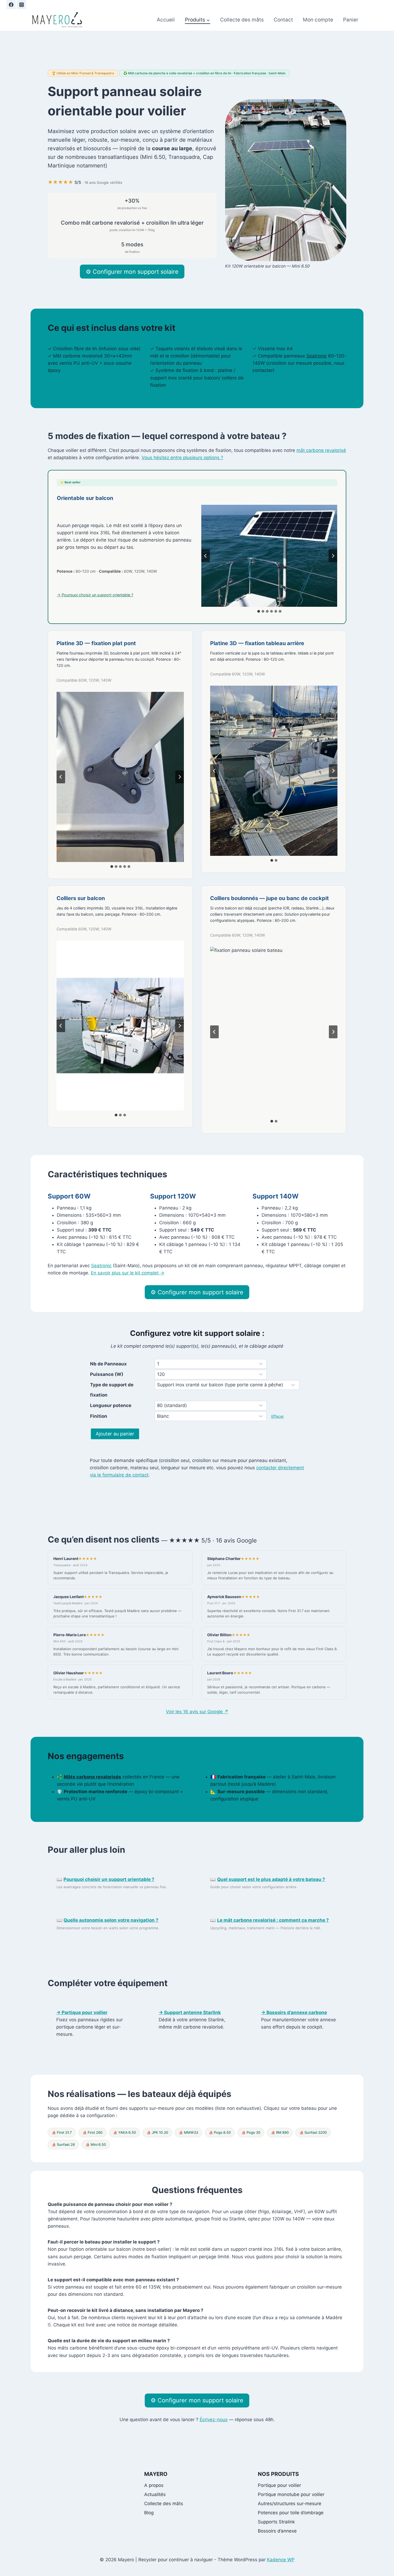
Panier (351, 20)
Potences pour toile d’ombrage (291, 2513)
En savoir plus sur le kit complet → (128, 1273)
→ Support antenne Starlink (190, 2012)
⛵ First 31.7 (62, 2132)
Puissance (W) (107, 1374)
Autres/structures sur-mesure (290, 2504)
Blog (149, 2513)
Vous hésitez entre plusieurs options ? (182, 458)
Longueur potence (111, 1405)
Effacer (278, 1416)
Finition (99, 1416)
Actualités (155, 2494)
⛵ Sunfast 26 (63, 2144)
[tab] (259, 611)
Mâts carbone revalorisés (92, 1777)
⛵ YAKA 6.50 (124, 2132)
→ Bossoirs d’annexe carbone (294, 2012)
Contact (283, 20)
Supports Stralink (276, 2522)
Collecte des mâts (242, 20)
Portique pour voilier (279, 2485)
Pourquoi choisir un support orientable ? (109, 1879)
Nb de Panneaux (108, 1364)
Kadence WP (281, 2560)
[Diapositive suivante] (333, 556)
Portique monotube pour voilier (291, 2494)
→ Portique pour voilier (82, 2012)
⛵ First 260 (92, 2132)
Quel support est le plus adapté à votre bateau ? (271, 1879)
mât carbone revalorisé (321, 450)
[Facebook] (11, 5)
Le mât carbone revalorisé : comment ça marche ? (273, 1920)
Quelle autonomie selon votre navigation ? (111, 1920)
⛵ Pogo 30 (251, 2132)
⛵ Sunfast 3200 (313, 2132)
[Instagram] (21, 5)
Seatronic (317, 356)
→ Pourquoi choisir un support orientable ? (95, 595)
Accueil (166, 20)
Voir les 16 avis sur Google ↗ (197, 1712)
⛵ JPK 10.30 (157, 2132)
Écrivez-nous (214, 2420)
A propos (154, 2485)
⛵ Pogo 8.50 (220, 2132)
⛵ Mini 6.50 (96, 2144)
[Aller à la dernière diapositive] (206, 556)
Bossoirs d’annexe (277, 2531)
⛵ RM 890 (280, 2132)
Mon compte (318, 20)
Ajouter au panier (115, 1434)
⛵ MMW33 (188, 2132)
